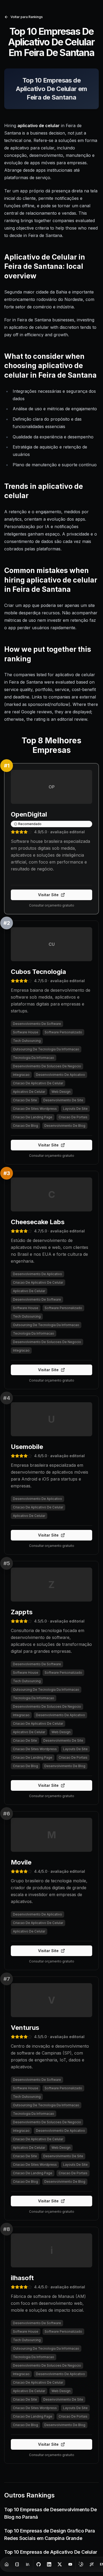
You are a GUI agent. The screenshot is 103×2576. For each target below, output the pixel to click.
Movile (21, 1862)
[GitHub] (39, 2564)
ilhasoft (22, 2278)
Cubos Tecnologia (38, 972)
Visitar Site (48, 895)
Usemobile (27, 1447)
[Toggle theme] (81, 2564)
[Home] (7, 2564)
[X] (60, 2564)
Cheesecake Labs (38, 1222)
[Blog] (17, 2564)
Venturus (25, 2028)
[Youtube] (70, 2564)
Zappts (22, 1612)
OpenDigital (29, 814)
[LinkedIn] (49, 2564)
